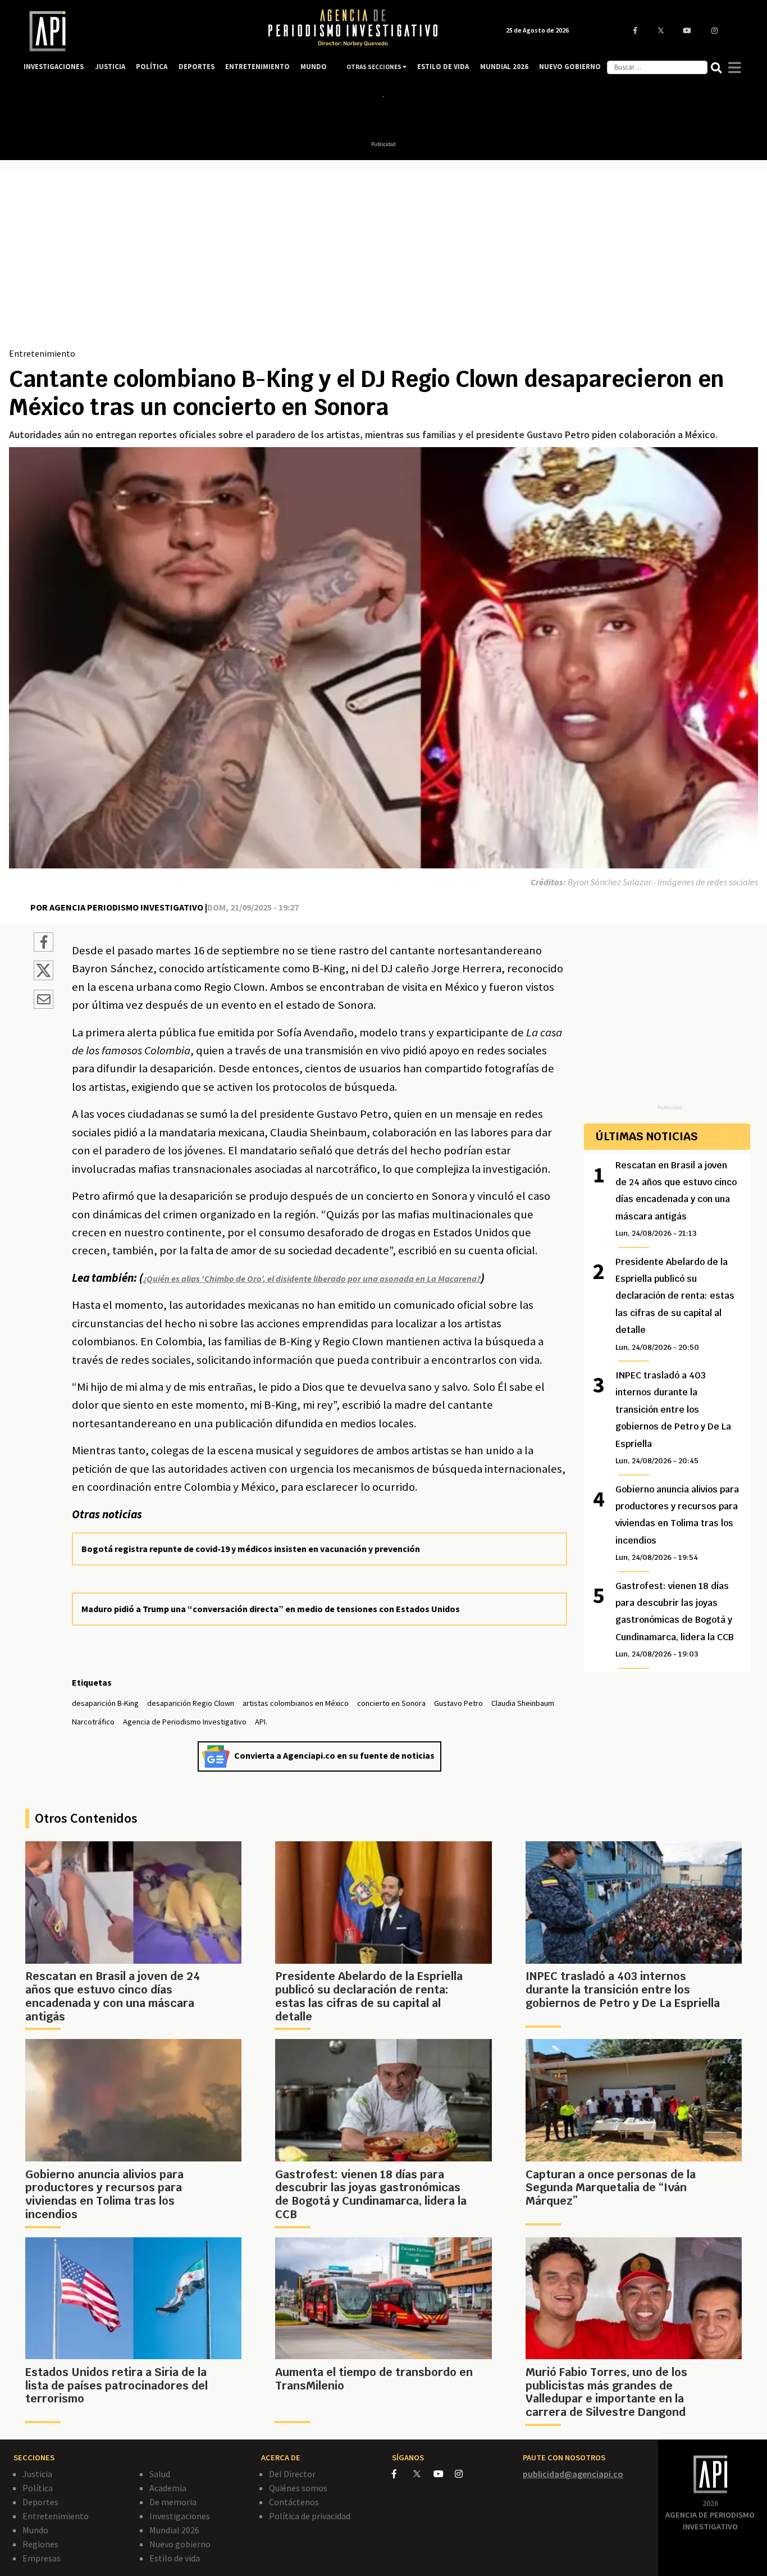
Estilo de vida (175, 2558)
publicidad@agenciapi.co (573, 2474)
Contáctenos (294, 2502)
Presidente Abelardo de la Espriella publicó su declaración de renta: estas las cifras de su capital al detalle (675, 1304)
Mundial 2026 (174, 2530)
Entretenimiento (42, 353)
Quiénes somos (298, 2488)
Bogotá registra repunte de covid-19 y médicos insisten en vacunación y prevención (251, 1549)
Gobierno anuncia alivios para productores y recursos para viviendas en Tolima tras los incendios (677, 1523)
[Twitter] (423, 2473)
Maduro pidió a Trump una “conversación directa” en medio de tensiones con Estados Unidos (271, 1609)
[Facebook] (403, 2474)
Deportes (40, 2502)
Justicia (37, 2474)
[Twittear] (44, 977)
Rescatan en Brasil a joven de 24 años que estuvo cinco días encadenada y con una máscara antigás (676, 1199)
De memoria (173, 2502)
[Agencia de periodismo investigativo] (134, 31)
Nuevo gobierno (180, 2544)
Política (38, 2488)
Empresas (42, 2558)
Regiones (40, 2544)
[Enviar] (44, 1001)
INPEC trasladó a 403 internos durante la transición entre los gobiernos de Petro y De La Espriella (673, 1417)
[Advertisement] (383, 262)
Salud (160, 2474)
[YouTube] (444, 2474)
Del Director (292, 2474)
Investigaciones (180, 2516)
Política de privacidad (310, 2516)
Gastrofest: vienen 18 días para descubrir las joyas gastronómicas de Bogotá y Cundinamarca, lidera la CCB (675, 1620)
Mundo (35, 2530)
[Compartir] (44, 944)
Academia (168, 2488)
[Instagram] (465, 2474)
